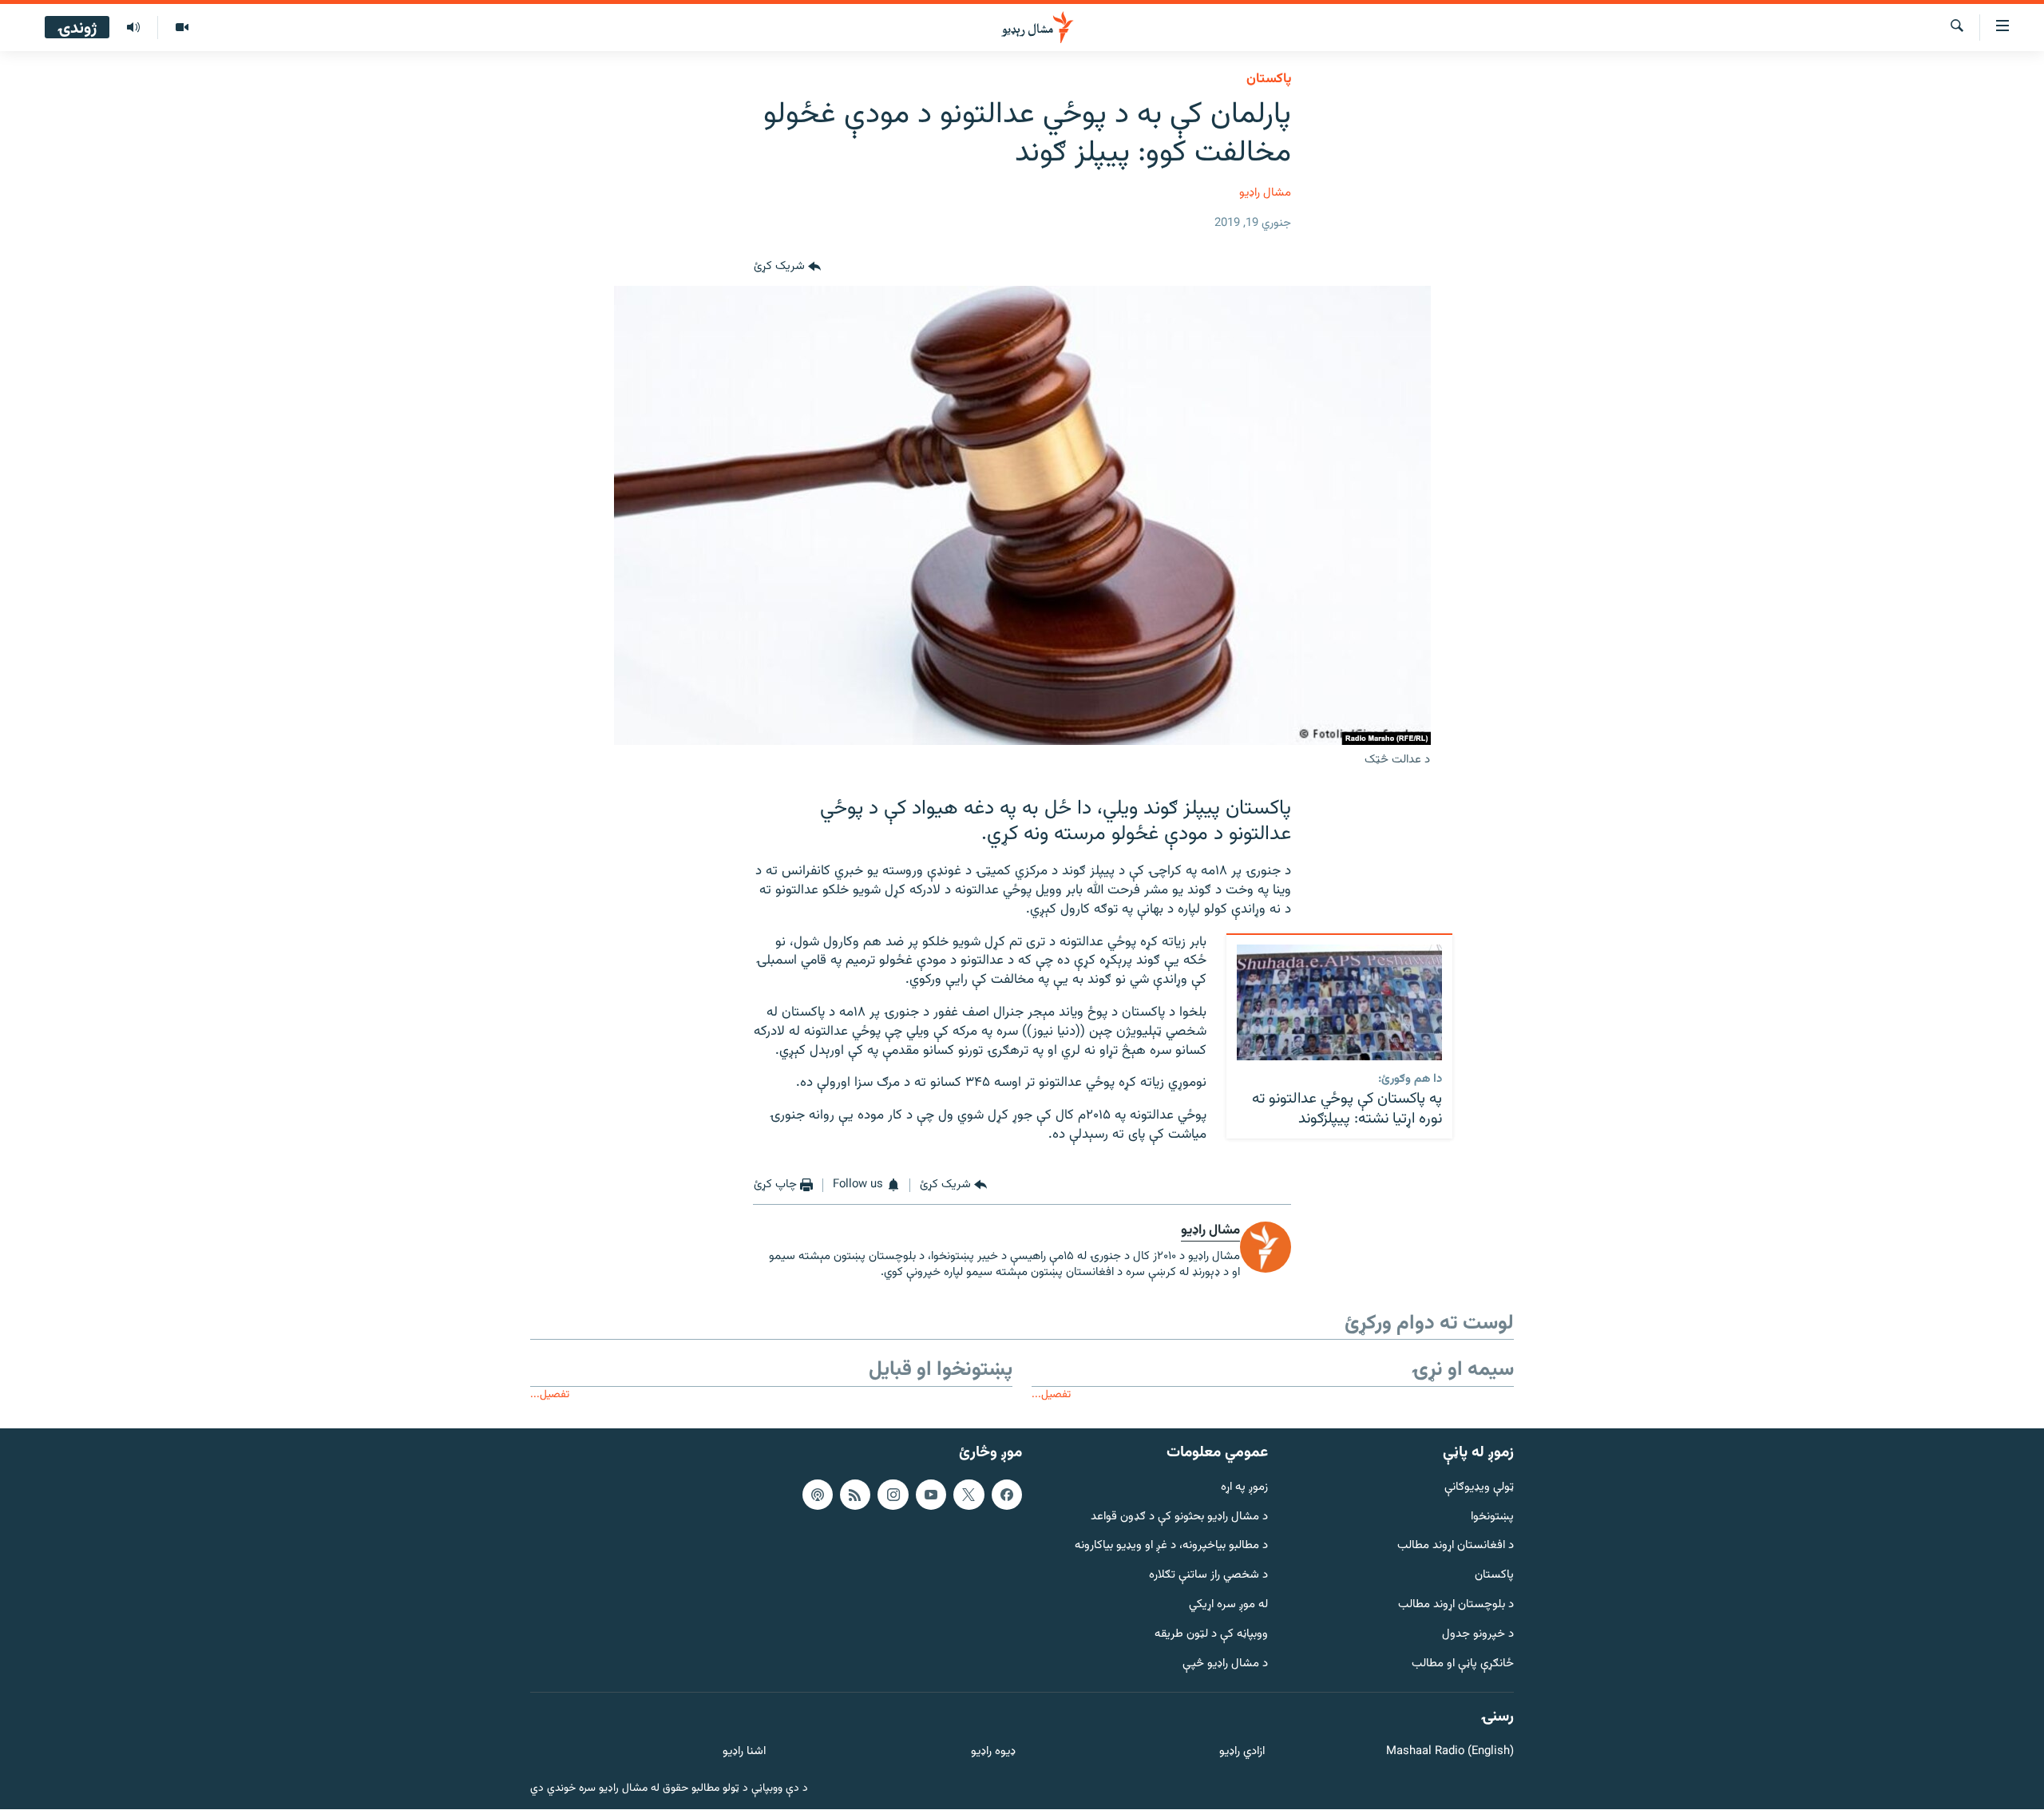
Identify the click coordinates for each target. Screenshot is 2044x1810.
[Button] (787, 267)
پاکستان (1269, 79)
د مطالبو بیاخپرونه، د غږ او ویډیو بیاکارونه (1171, 1547)
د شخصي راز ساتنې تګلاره (1208, 1576)
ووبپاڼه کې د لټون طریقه (1211, 1635)
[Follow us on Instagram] (893, 1495)
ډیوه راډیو (993, 1752)
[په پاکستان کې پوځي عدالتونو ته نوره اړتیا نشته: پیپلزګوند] (1339, 1002)
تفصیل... (1051, 1394)
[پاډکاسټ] (818, 1495)
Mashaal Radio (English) (1450, 1752)
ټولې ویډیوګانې (1479, 1488)
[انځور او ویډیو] (182, 28)
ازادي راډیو (1242, 1752)
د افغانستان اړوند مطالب (1456, 1547)
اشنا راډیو (744, 1752)
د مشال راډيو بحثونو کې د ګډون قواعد (1179, 1517)
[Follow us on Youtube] (931, 1495)
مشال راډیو (1265, 193)
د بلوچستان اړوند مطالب (1456, 1605)
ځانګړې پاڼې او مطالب (1463, 1664)
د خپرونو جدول (1478, 1635)
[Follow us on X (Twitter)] (969, 1495)
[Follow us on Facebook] (1007, 1495)
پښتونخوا (1492, 1517)
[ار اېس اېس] (855, 1495)
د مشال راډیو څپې (1225, 1664)
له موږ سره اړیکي (1228, 1605)
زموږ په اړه (1244, 1488)
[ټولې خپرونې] (133, 28)
